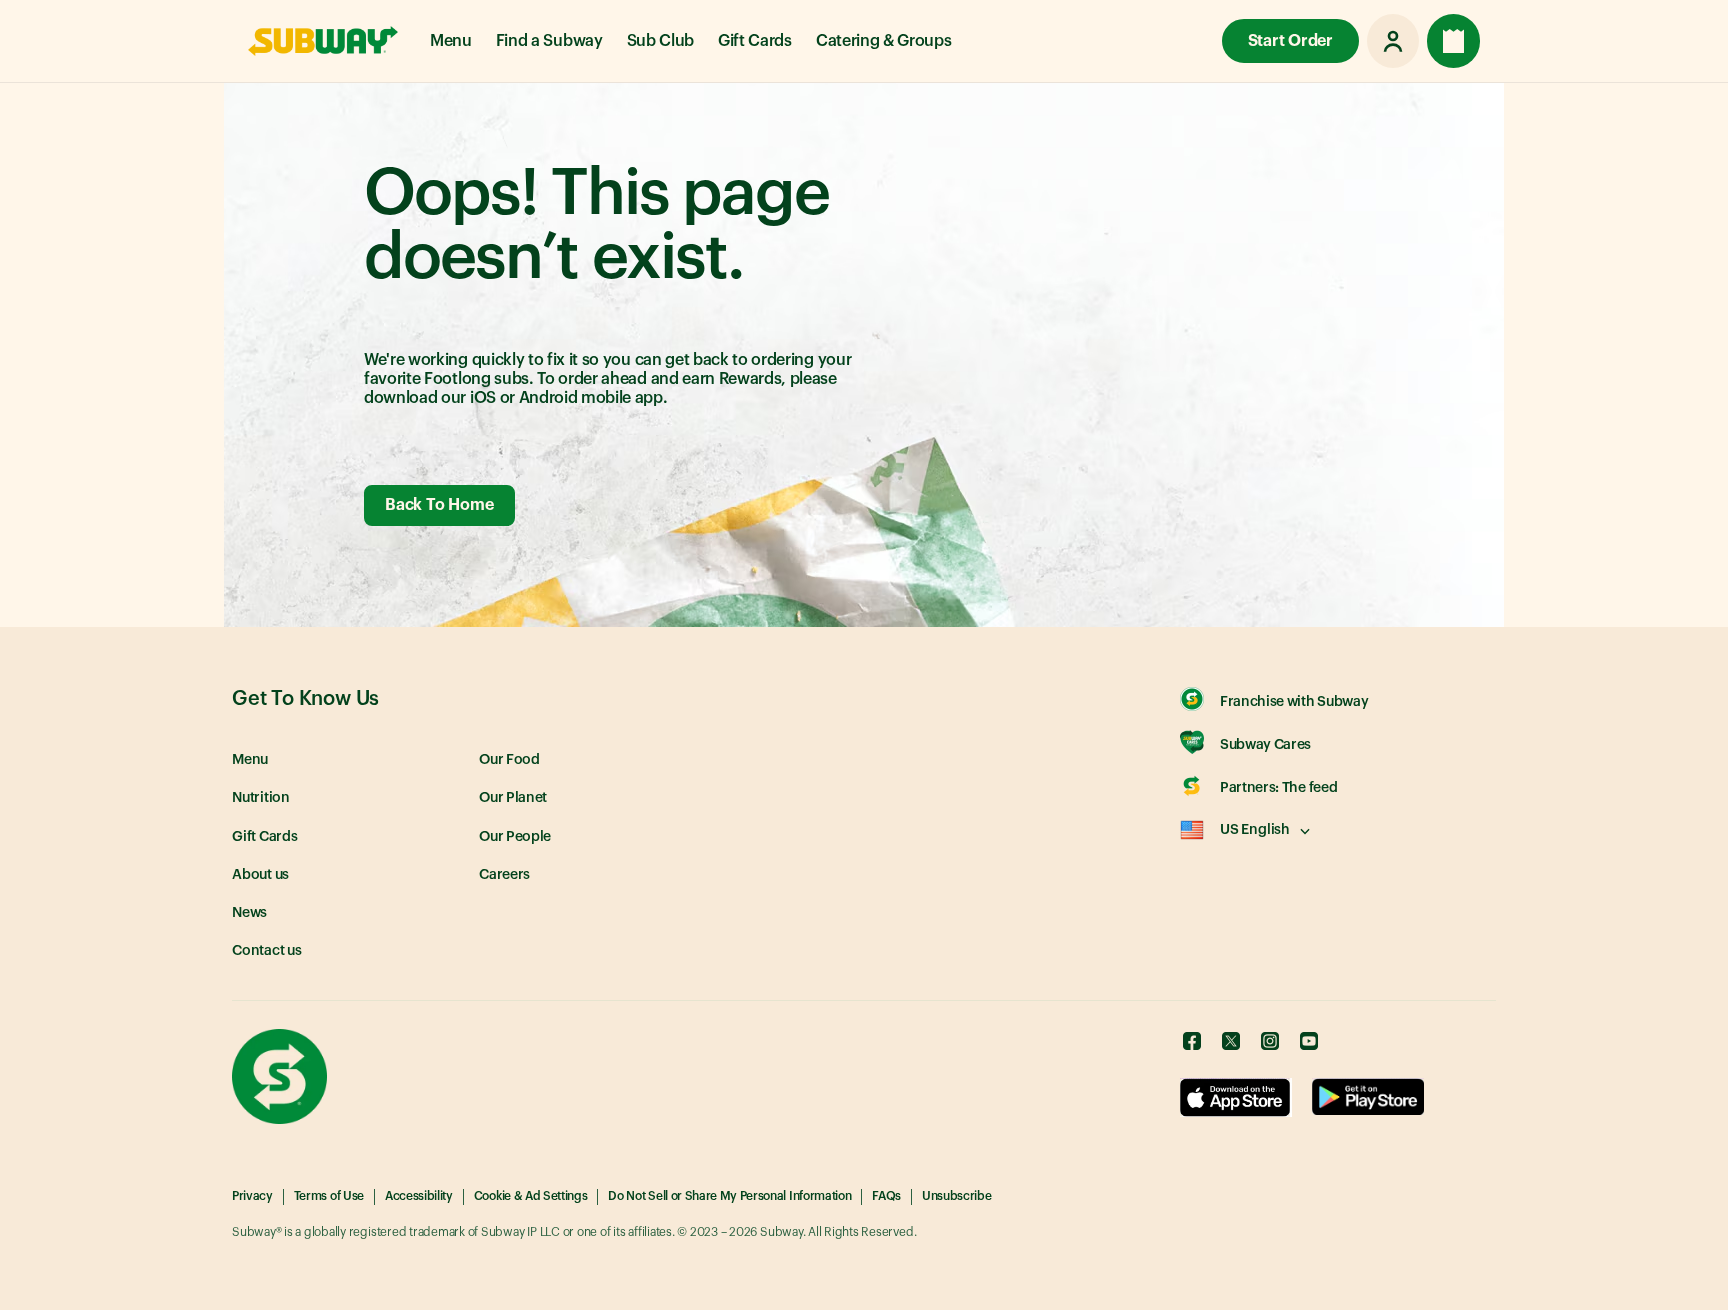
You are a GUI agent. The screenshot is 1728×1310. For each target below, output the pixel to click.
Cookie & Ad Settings (531, 1196)
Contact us (267, 951)
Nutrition (261, 798)
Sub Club (660, 41)
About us (260, 875)
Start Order (1290, 41)
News (249, 913)
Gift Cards (755, 41)
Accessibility (419, 1196)
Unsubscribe (956, 1196)
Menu (451, 41)
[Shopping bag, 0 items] (1453, 41)
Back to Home (439, 505)
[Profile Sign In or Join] (1393, 41)
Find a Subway (549, 41)
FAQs (886, 1196)
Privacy (252, 1196)
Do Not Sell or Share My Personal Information (729, 1196)
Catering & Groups (884, 41)
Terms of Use (329, 1196)
